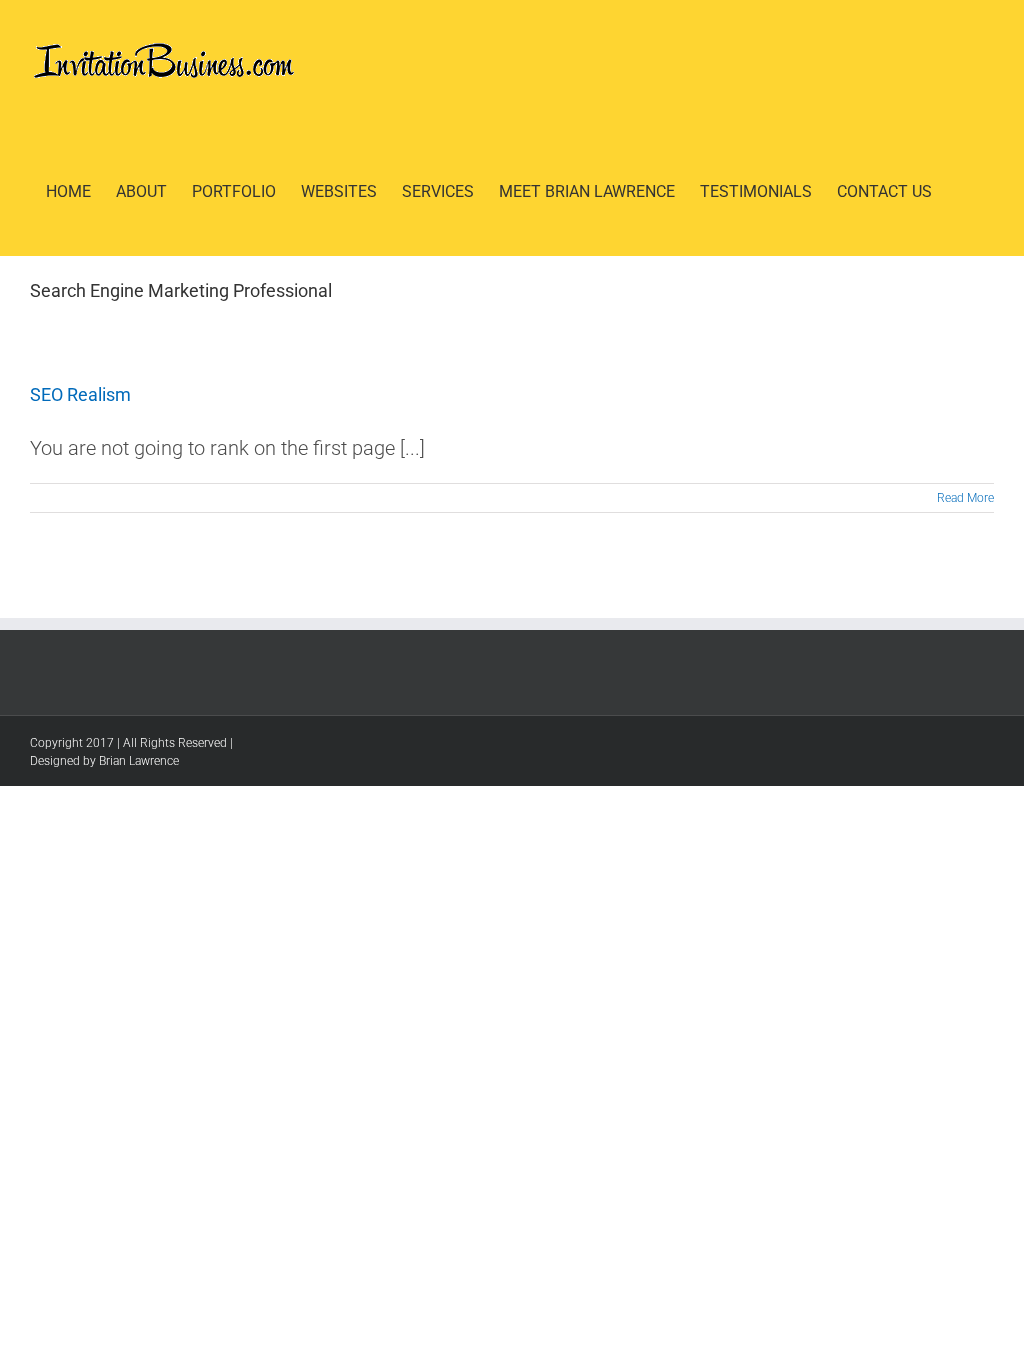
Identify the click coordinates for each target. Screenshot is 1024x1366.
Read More (965, 498)
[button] (963, 192)
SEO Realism (80, 394)
